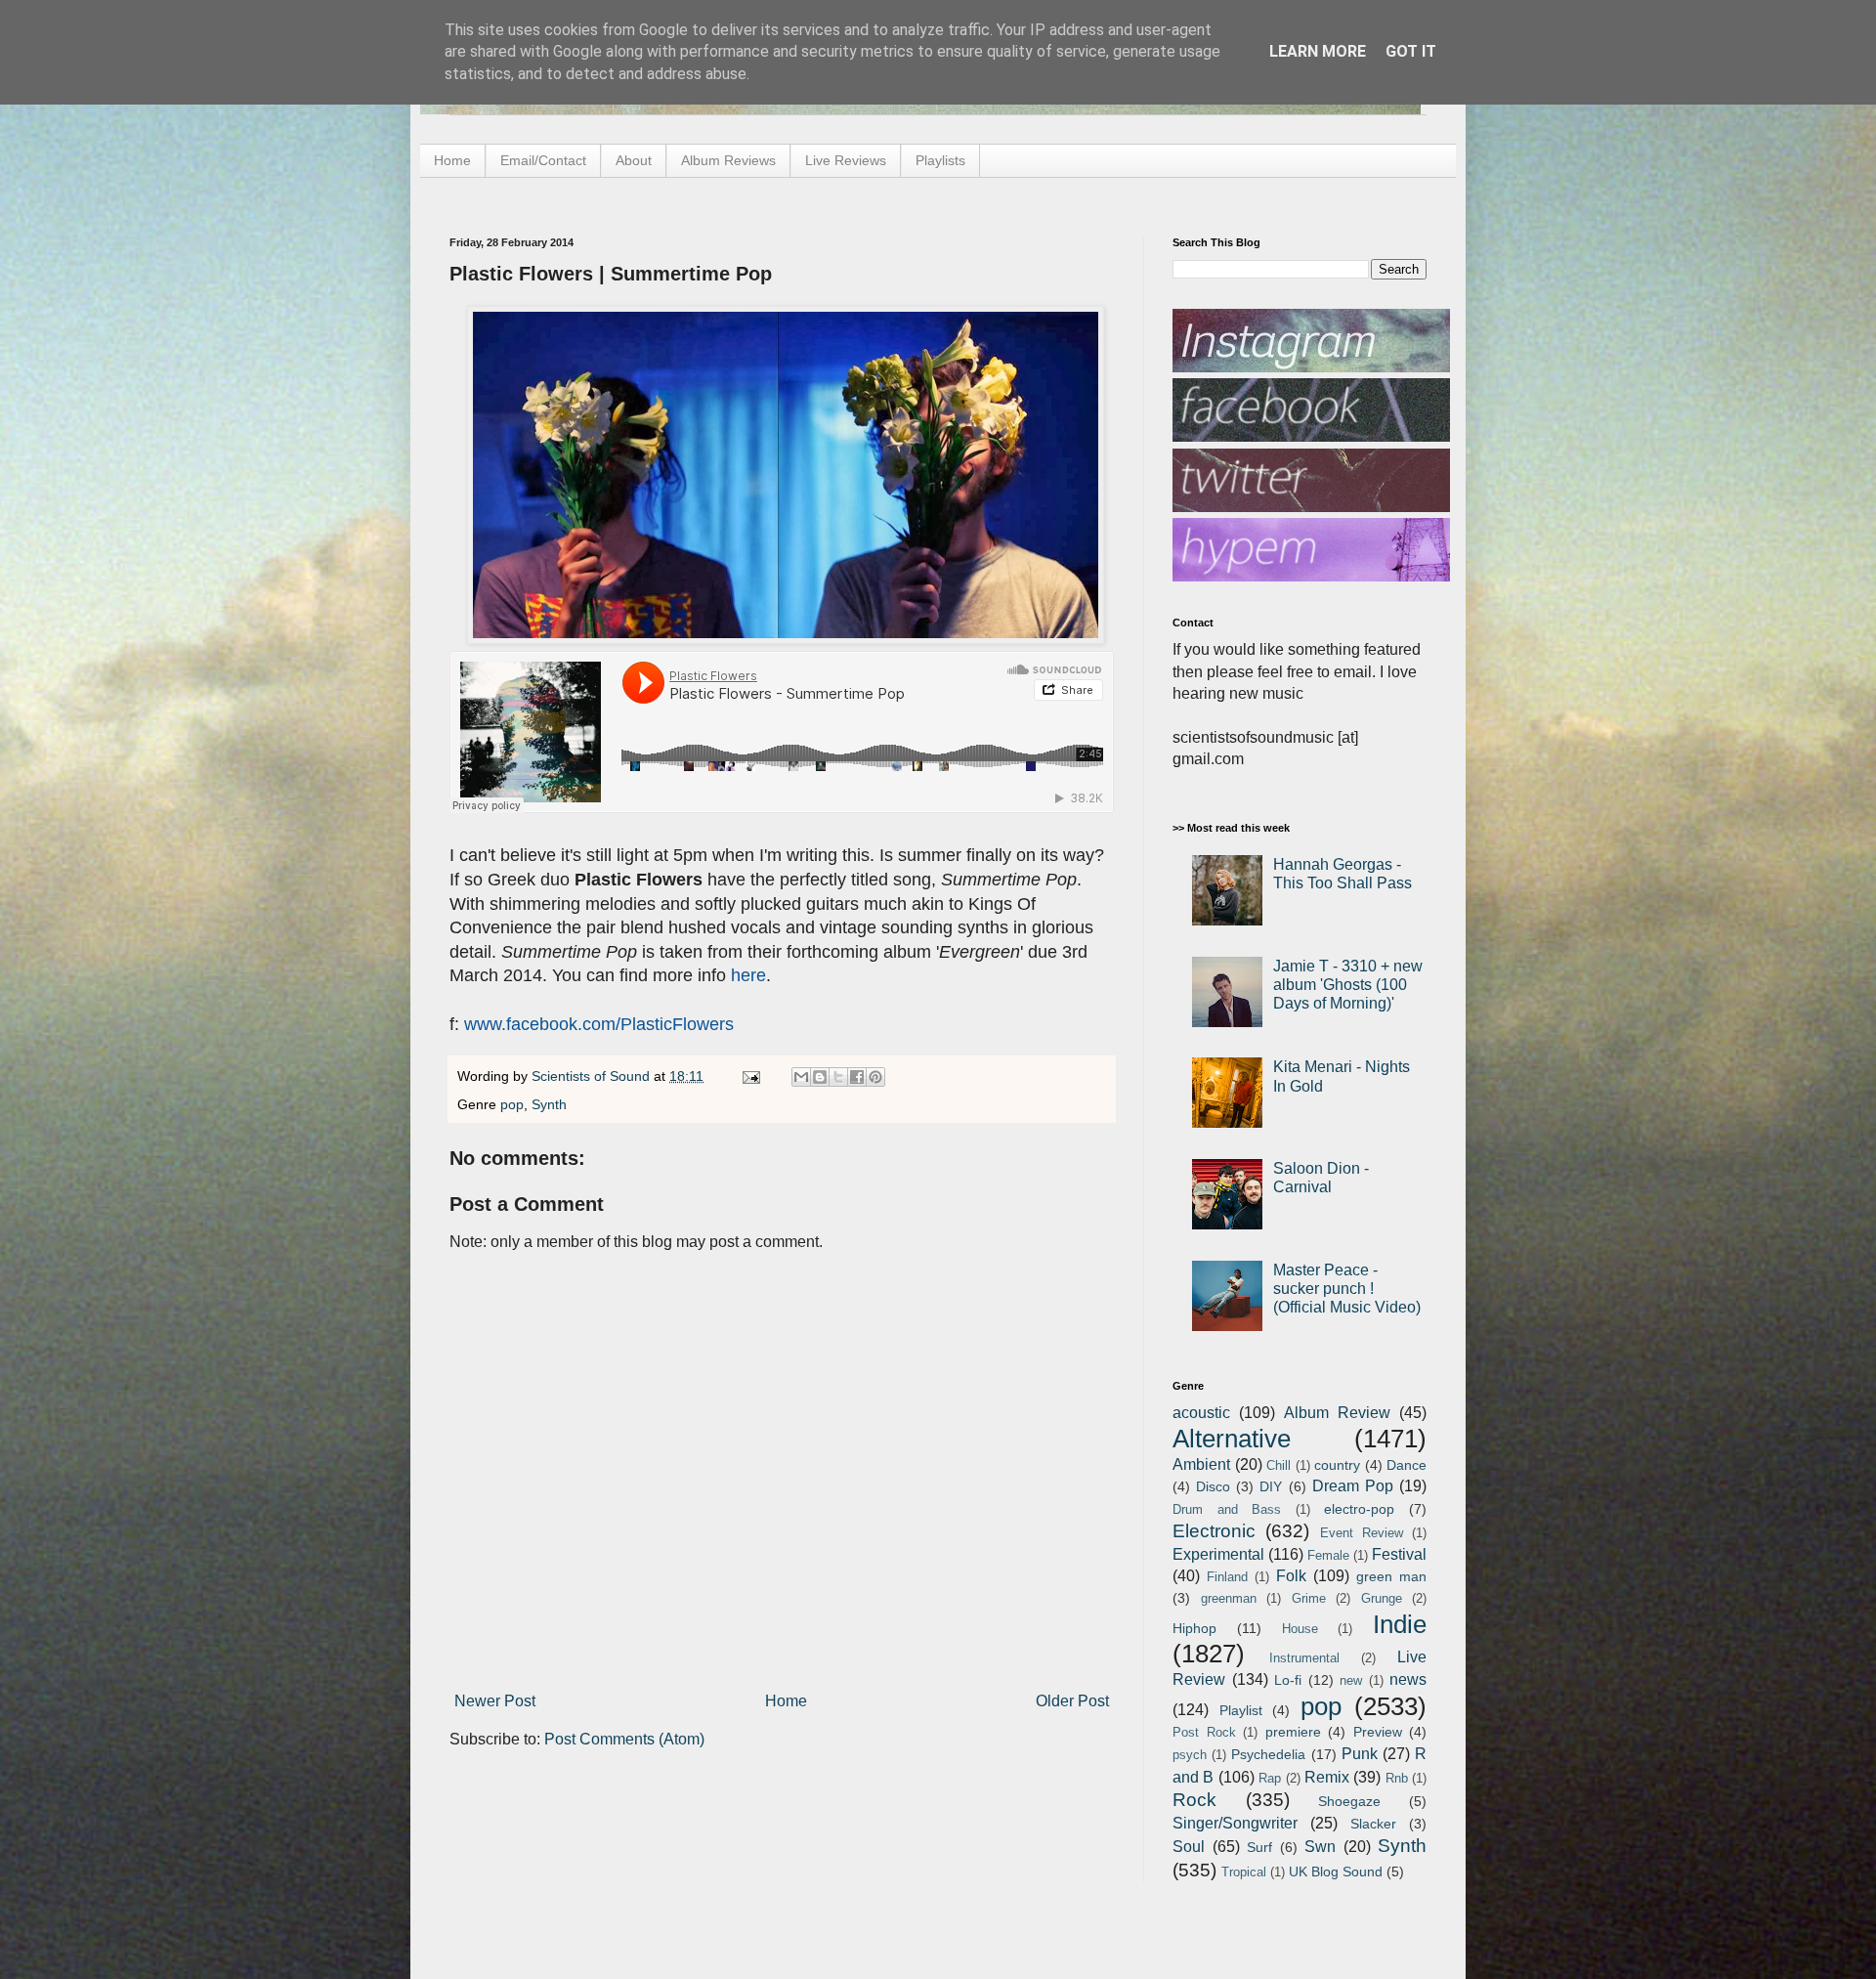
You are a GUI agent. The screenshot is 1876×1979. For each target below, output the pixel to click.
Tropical (1244, 1872)
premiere (1293, 1732)
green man (1391, 1576)
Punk (1360, 1754)
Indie (1400, 1624)
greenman (1229, 1598)
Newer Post (495, 1701)
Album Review (1337, 1413)
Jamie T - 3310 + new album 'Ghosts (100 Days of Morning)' (1348, 985)
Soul (1189, 1847)
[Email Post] (750, 1076)
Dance (1407, 1465)
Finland (1227, 1577)
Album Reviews (728, 160)
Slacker (1373, 1824)
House (1300, 1629)
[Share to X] (838, 1077)
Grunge (1382, 1598)
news (1408, 1679)
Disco (1213, 1486)
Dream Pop (1353, 1486)
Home (452, 160)
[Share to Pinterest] (875, 1077)
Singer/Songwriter (1235, 1823)
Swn (1320, 1847)
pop (512, 1104)
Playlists (940, 160)
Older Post (1072, 1701)
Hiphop (1194, 1628)
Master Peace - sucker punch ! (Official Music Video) (1347, 1289)
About (634, 160)
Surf (1259, 1847)
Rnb (1397, 1778)
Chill (1279, 1465)
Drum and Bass (1227, 1509)
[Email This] (801, 1077)
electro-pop (1359, 1509)
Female (1328, 1555)
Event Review (1362, 1533)
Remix (1327, 1777)
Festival (1399, 1554)
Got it (1411, 51)
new (1351, 1680)
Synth (549, 1104)
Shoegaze (1349, 1801)
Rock (1194, 1800)
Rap (1270, 1778)
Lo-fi (1288, 1680)
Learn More (1318, 51)
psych (1190, 1755)
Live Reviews (846, 160)
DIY (1271, 1486)
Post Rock (1204, 1732)
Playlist (1241, 1710)
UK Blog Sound (1336, 1871)
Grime (1309, 1598)
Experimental (1218, 1554)
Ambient (1201, 1464)
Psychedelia (1268, 1754)
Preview (1378, 1732)
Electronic (1214, 1531)
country (1337, 1465)
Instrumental (1304, 1658)
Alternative (1232, 1439)
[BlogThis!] (820, 1077)
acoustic (1201, 1413)
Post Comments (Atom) (624, 1739)
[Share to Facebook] (857, 1077)
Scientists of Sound (593, 1076)
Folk (1291, 1576)
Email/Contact (543, 160)
